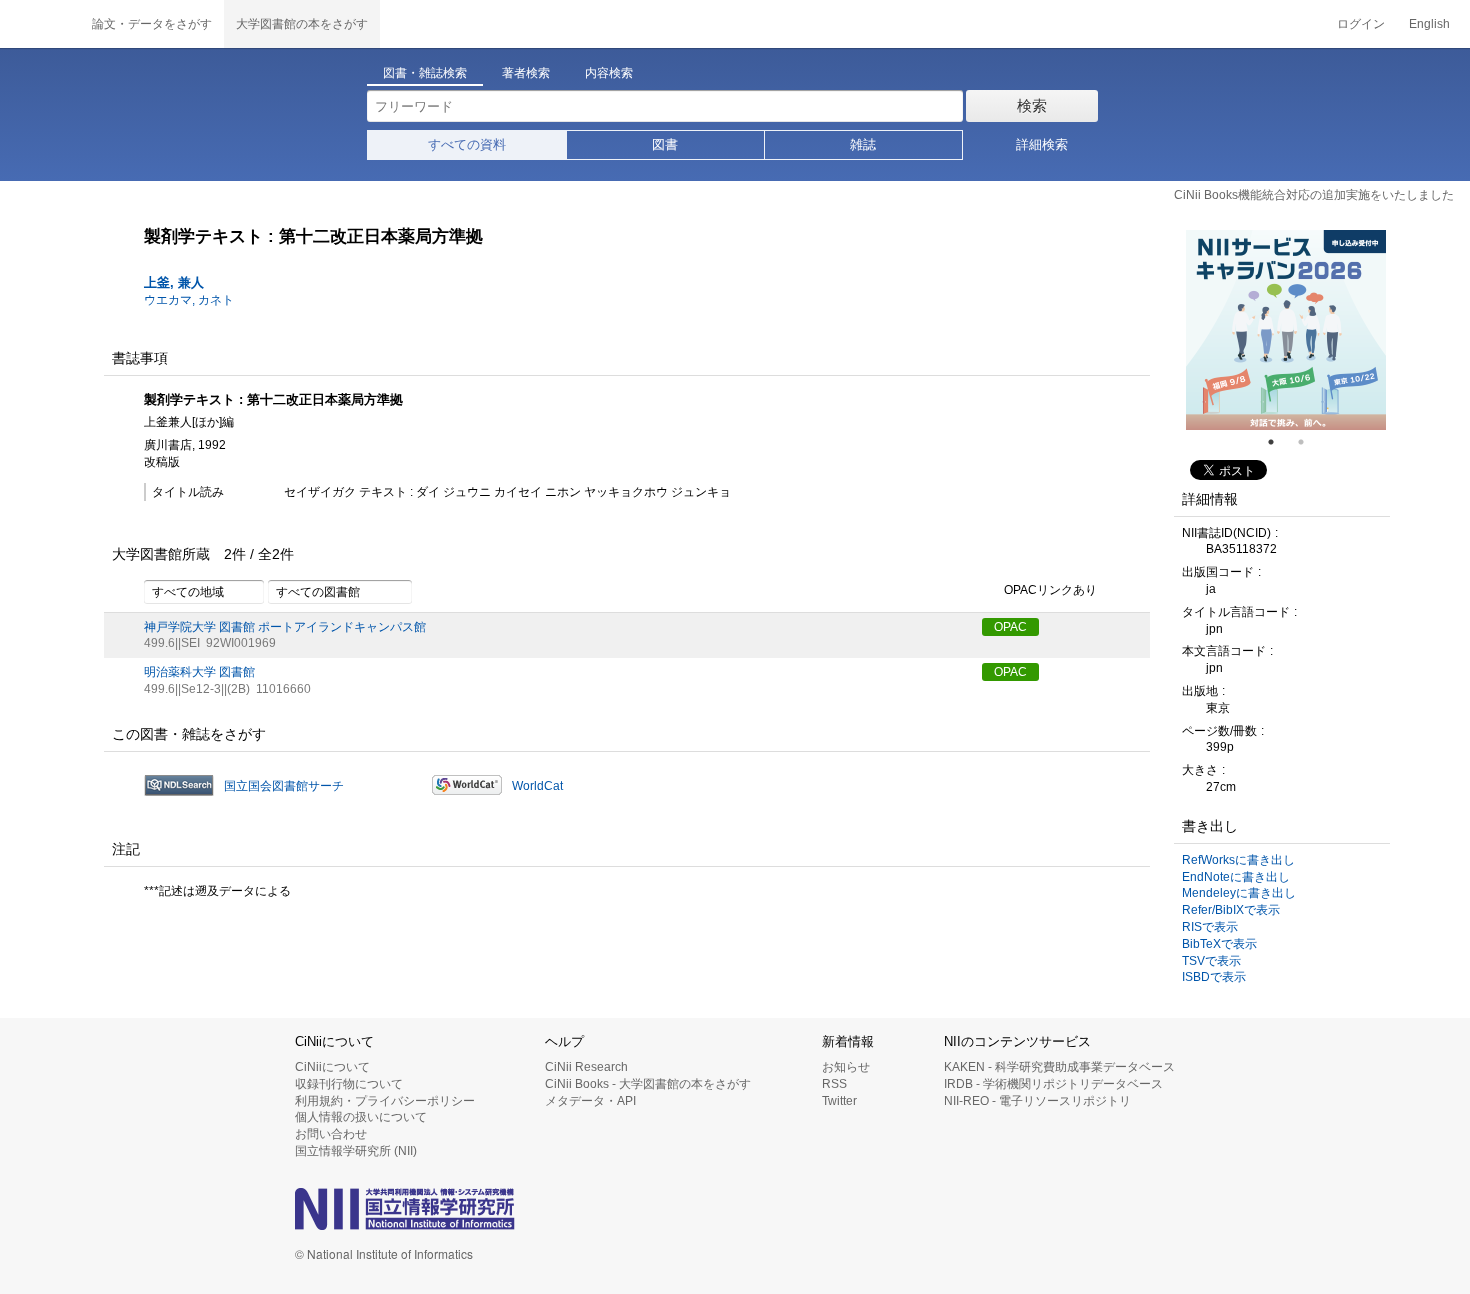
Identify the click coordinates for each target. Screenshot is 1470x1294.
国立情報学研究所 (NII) (356, 1151)
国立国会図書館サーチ (284, 786)
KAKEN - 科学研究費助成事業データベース (1059, 1067)
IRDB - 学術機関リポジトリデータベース (1053, 1084)
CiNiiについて (332, 1067)
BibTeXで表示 (1219, 944)
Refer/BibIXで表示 (1231, 910)
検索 (1032, 105)
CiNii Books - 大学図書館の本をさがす (648, 1084)
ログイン (1361, 24)
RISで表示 (1210, 927)
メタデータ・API (590, 1101)
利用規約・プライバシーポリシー (385, 1101)
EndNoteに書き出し (1236, 877)
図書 (665, 144)
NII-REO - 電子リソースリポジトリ (1037, 1101)
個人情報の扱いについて (361, 1117)
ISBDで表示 (1214, 977)
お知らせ (846, 1067)
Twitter (839, 1101)
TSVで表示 (1211, 961)
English (1429, 24)
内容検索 (609, 73)
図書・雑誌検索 (425, 73)
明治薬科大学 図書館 (199, 672)
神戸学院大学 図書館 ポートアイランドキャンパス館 (285, 627)
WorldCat (537, 786)
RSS (834, 1084)
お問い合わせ (331, 1134)
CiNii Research (586, 1067)
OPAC (1010, 627)
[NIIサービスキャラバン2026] (1286, 330)
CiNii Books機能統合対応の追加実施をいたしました (1314, 195)
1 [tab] (1279, 442)
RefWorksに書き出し (1238, 860)
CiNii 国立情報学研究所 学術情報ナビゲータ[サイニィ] (40, 24)
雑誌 (863, 144)
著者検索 (526, 73)
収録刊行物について (349, 1084)
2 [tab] (1309, 442)
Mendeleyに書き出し (1239, 893)
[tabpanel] (1286, 330)
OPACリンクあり (1050, 590)
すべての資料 (467, 144)
